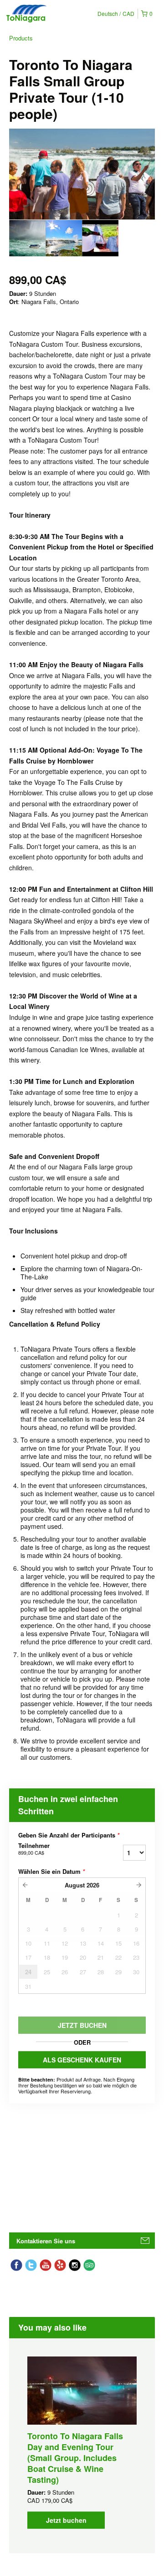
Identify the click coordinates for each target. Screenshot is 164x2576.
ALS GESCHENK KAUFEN (82, 2060)
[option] (27, 238)
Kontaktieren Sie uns (46, 2241)
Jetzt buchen (66, 2520)
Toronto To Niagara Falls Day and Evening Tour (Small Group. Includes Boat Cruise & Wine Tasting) (75, 2458)
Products (21, 38)
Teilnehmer (34, 1849)
